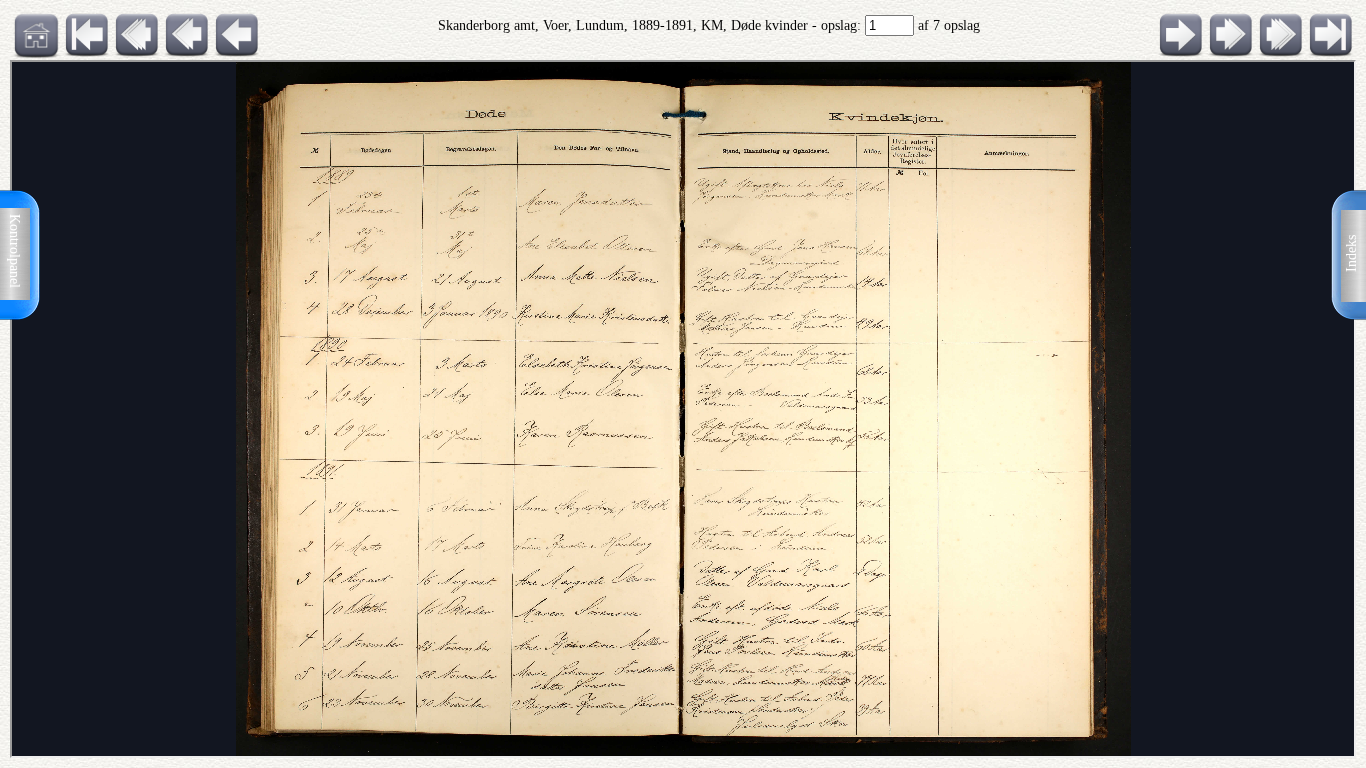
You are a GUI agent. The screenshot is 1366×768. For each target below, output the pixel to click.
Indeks (1351, 253)
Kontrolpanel (14, 251)
